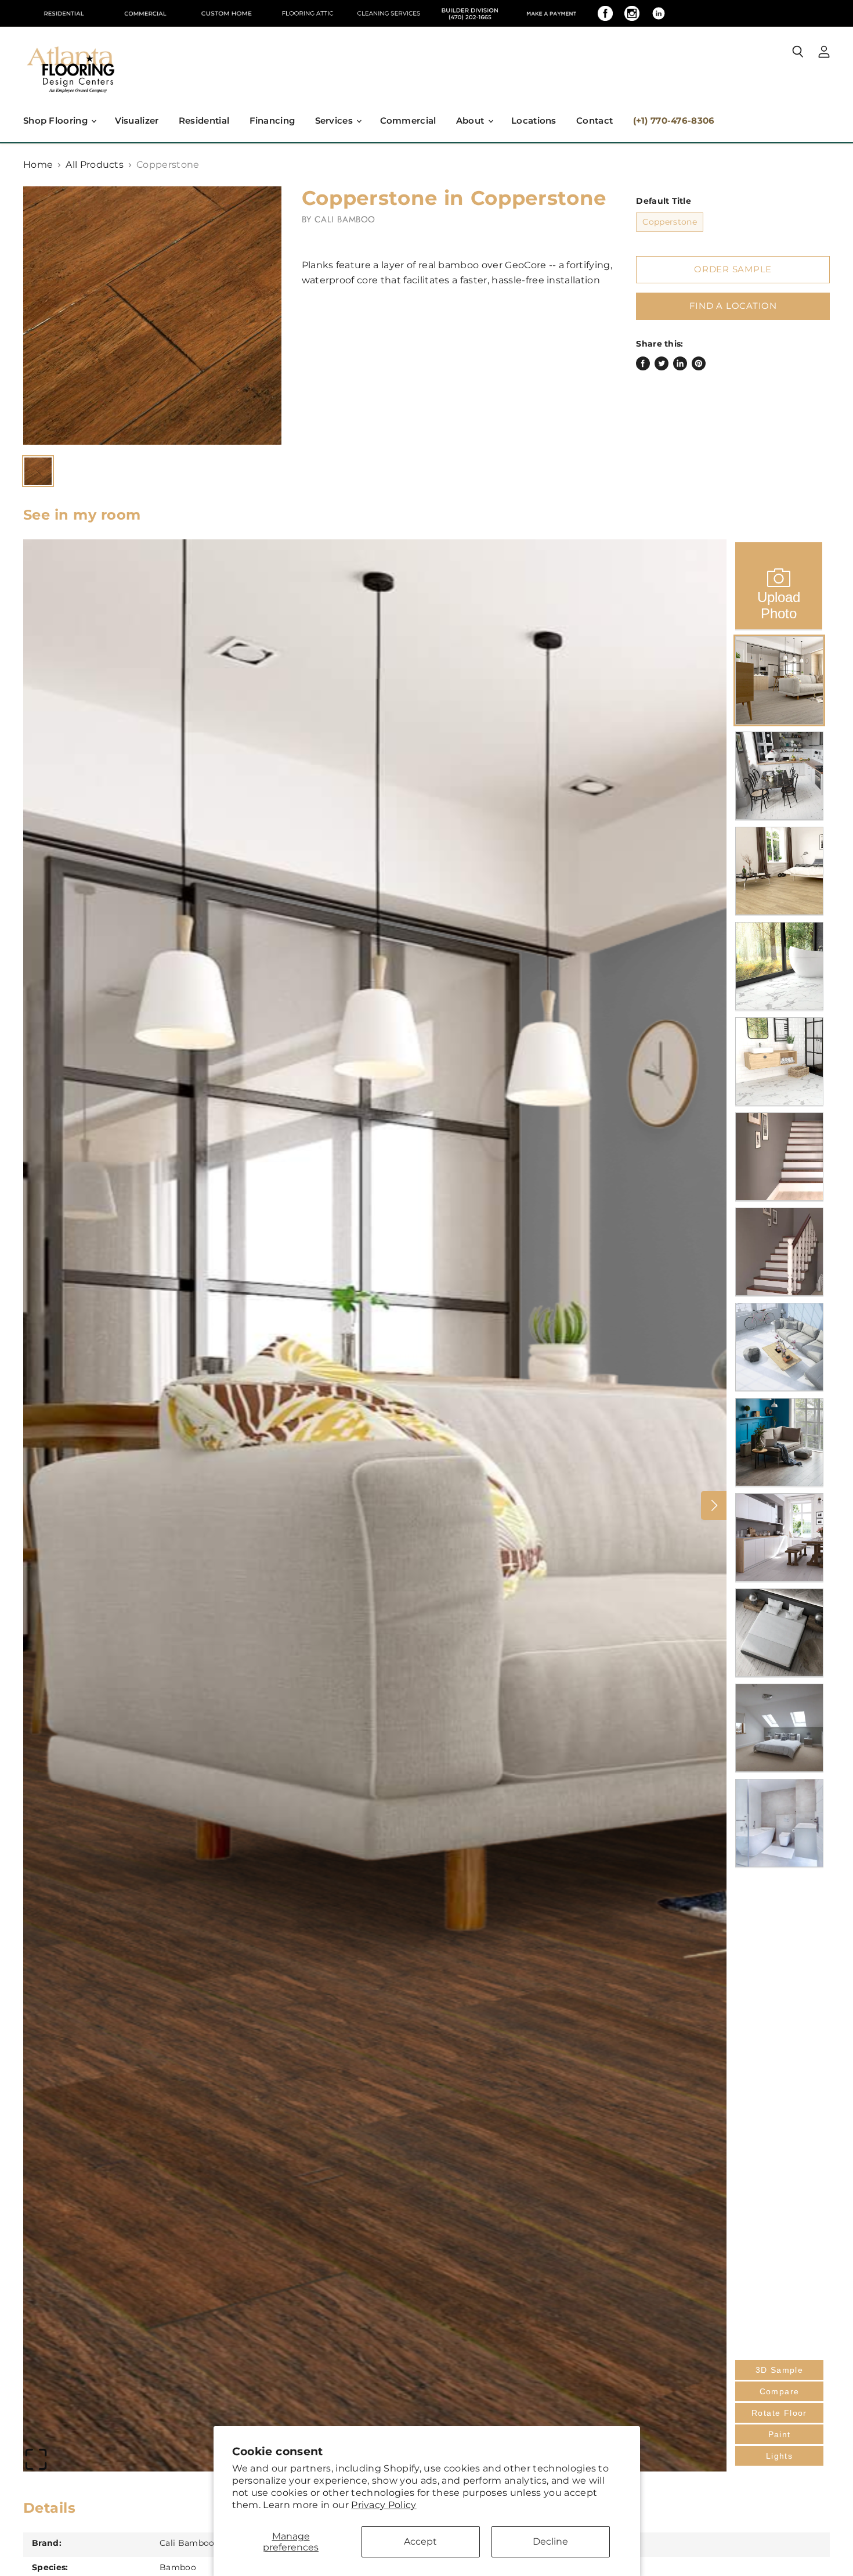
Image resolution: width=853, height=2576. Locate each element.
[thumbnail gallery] (38, 471)
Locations (534, 120)
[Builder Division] (470, 13)
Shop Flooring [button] (57, 120)
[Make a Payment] (551, 13)
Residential (204, 120)
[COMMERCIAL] (145, 13)
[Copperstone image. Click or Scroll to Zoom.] (152, 316)
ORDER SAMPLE (733, 269)
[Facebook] (605, 13)
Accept (420, 2541)
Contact (594, 120)
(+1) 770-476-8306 (674, 120)
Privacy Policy (384, 2505)
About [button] (471, 120)
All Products (95, 165)
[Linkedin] (659, 13)
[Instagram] (632, 13)
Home (38, 165)
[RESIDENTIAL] (64, 13)
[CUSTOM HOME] (226, 13)
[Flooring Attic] (308, 13)
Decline (550, 2541)
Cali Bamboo (345, 219)
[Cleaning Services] (389, 13)
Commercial (408, 120)
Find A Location (733, 306)
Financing (272, 120)
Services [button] (335, 120)
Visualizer (137, 120)
